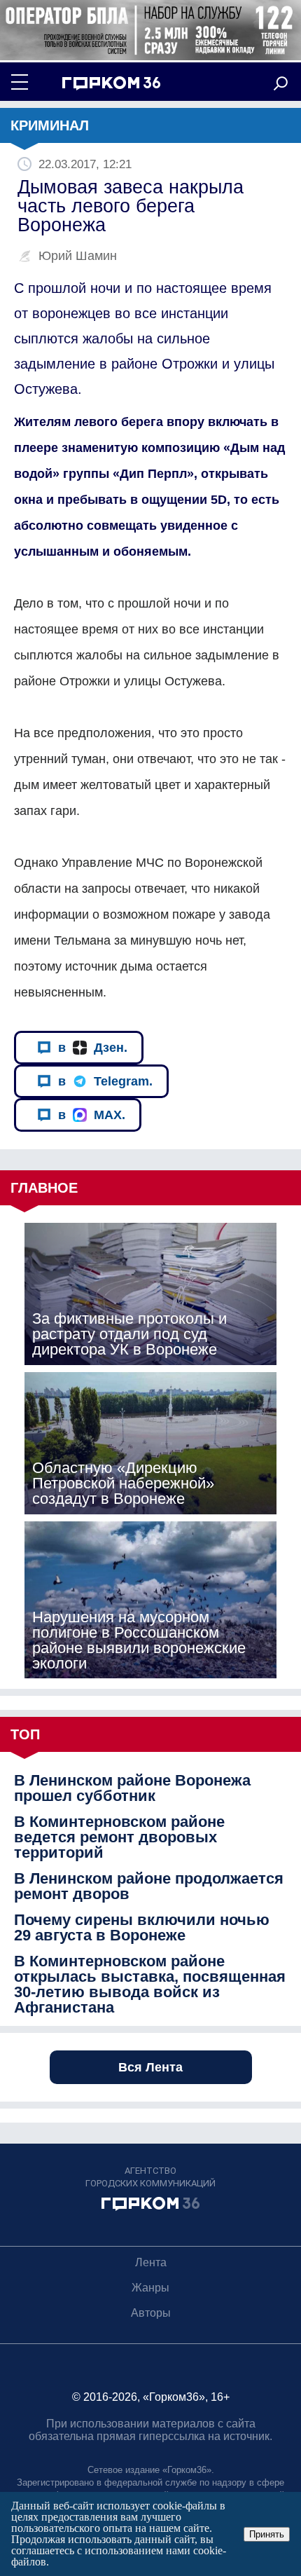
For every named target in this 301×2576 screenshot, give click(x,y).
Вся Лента (150, 2067)
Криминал (50, 125)
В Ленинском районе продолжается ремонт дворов (149, 1886)
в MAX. (92, 1115)
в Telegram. (105, 1081)
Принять (267, 2534)
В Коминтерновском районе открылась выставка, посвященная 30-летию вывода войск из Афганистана (150, 1985)
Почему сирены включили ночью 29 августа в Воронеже (142, 1928)
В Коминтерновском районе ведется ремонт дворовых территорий (119, 1837)
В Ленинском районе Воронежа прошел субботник (132, 1788)
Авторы (151, 2313)
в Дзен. (93, 1048)
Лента (151, 2262)
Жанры (150, 2288)
